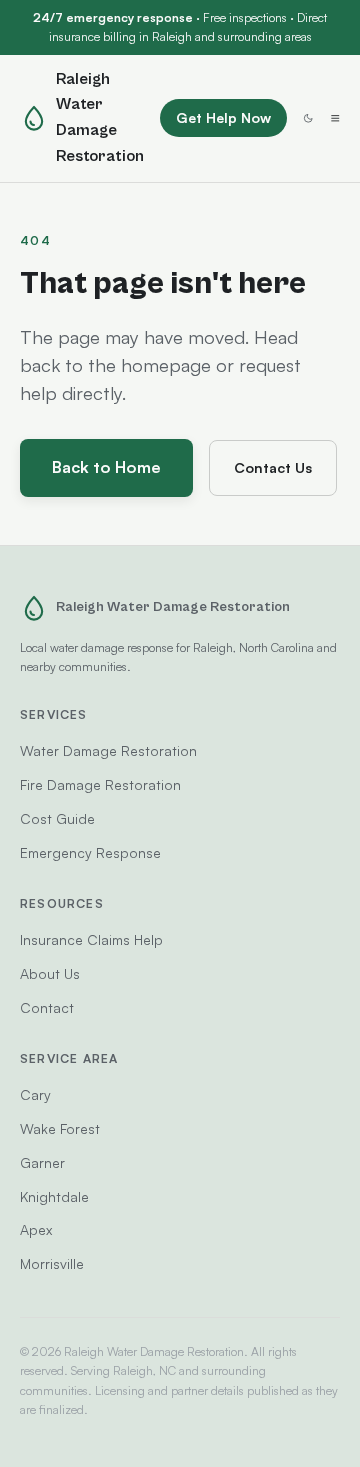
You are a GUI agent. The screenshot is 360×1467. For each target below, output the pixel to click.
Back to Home (106, 467)
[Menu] (335, 118)
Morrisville (52, 1263)
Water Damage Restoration (108, 750)
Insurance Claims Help (91, 939)
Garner (42, 1162)
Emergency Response (90, 852)
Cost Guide (57, 818)
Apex (36, 1229)
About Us (50, 973)
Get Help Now (223, 117)
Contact (47, 1007)
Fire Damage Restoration (100, 784)
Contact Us (273, 467)
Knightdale (54, 1196)
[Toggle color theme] (308, 118)
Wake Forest (60, 1128)
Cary (35, 1094)
